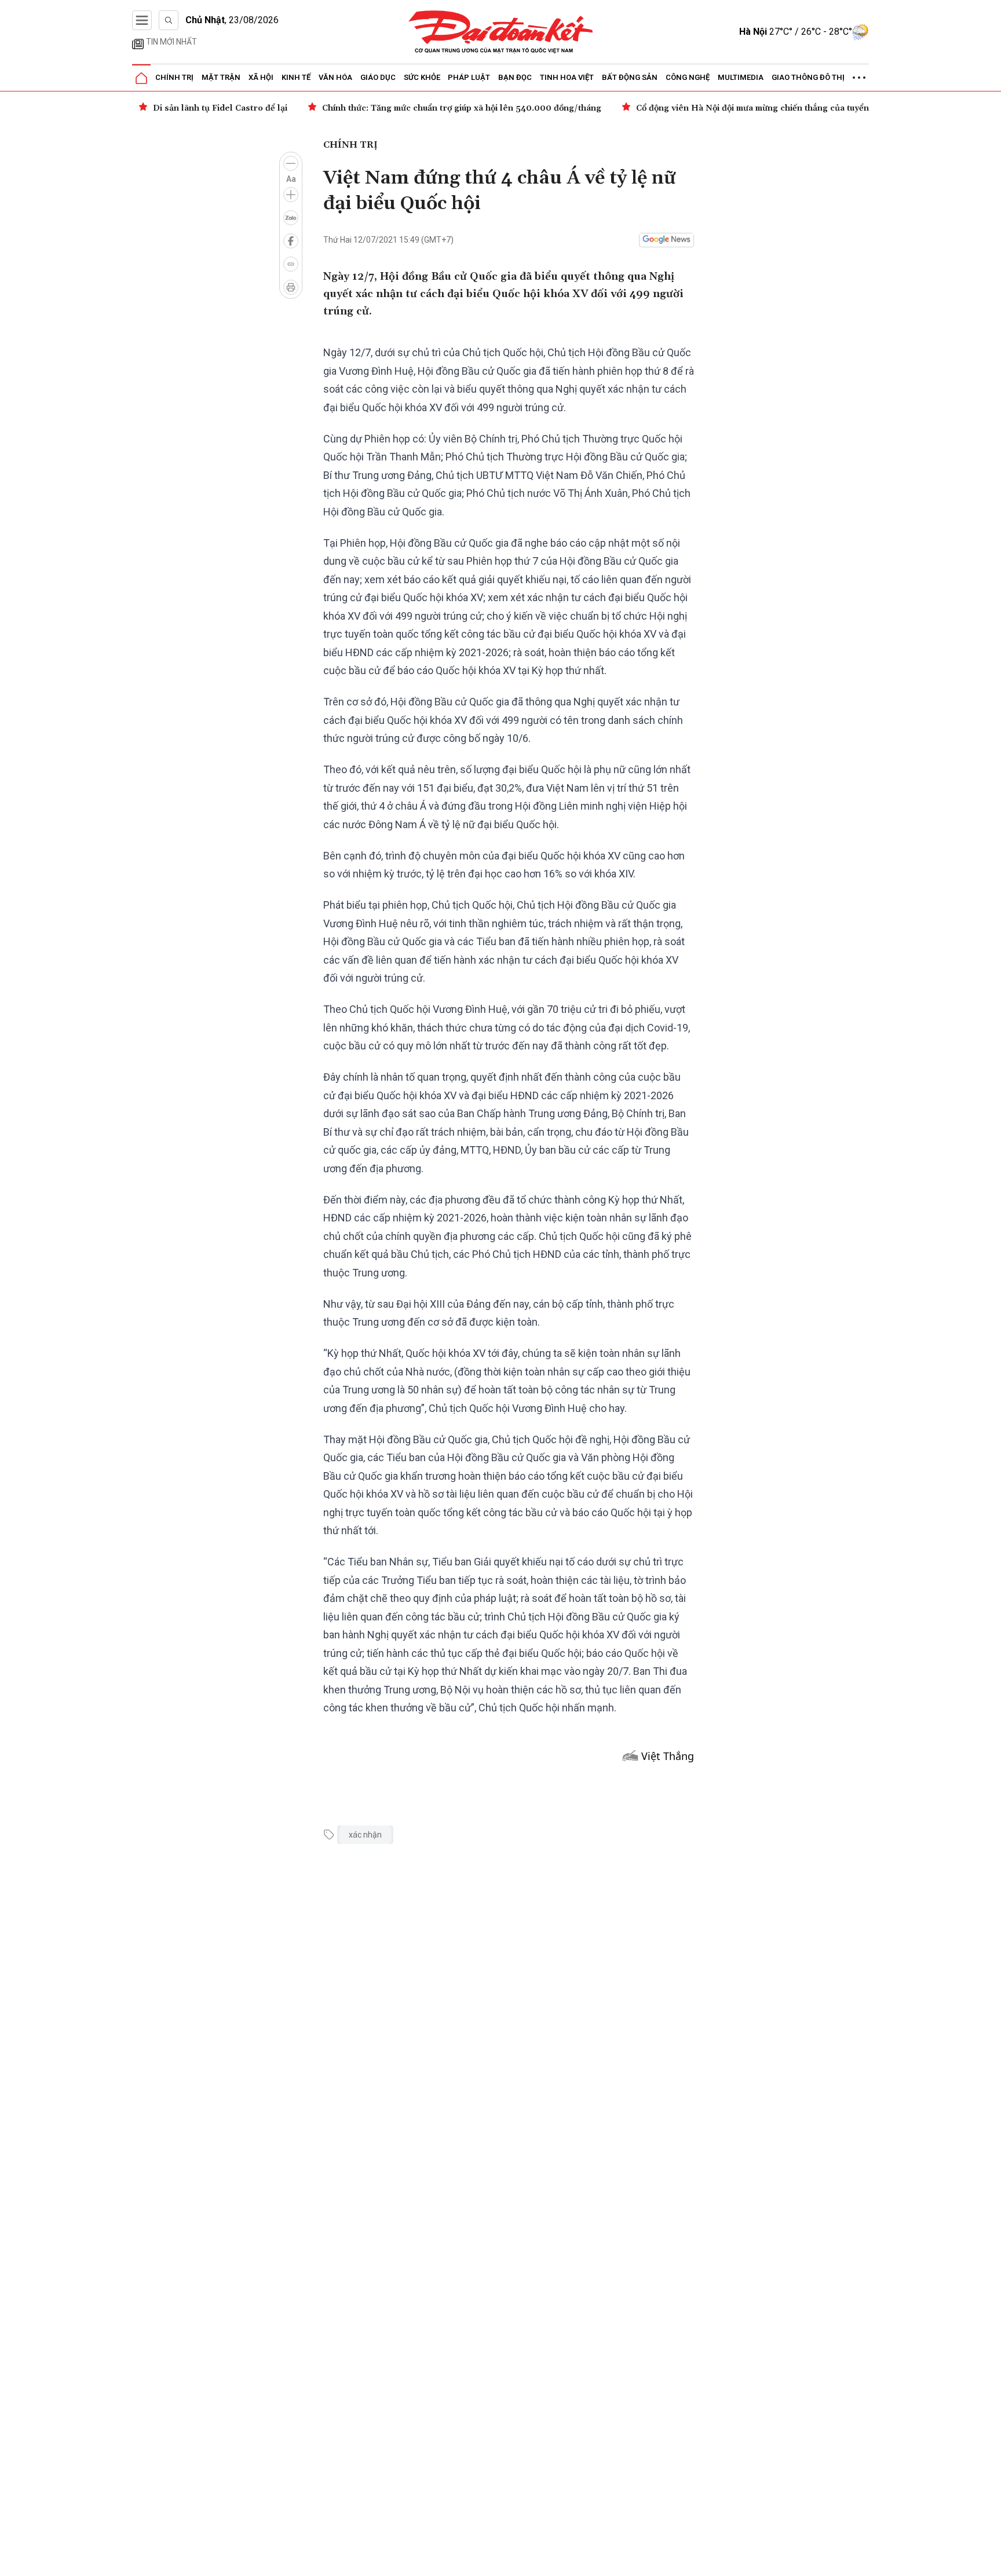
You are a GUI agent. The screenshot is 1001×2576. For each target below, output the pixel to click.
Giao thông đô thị (808, 77)
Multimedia (741, 77)
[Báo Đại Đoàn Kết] (501, 32)
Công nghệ (688, 77)
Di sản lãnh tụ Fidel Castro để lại (220, 108)
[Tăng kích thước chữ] (291, 195)
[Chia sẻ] (991, 2561)
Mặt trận (221, 77)
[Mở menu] (142, 20)
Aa (291, 179)
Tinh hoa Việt (567, 77)
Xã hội (261, 77)
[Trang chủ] (141, 78)
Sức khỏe (422, 77)
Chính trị (174, 77)
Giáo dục (378, 77)
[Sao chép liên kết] (291, 264)
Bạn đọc (515, 77)
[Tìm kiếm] (169, 20)
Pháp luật (469, 77)
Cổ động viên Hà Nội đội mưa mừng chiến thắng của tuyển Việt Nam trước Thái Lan (803, 108)
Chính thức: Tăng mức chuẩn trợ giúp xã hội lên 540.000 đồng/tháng (462, 108)
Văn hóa (335, 77)
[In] (291, 287)
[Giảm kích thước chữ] (291, 163)
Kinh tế (296, 77)
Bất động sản (630, 77)
